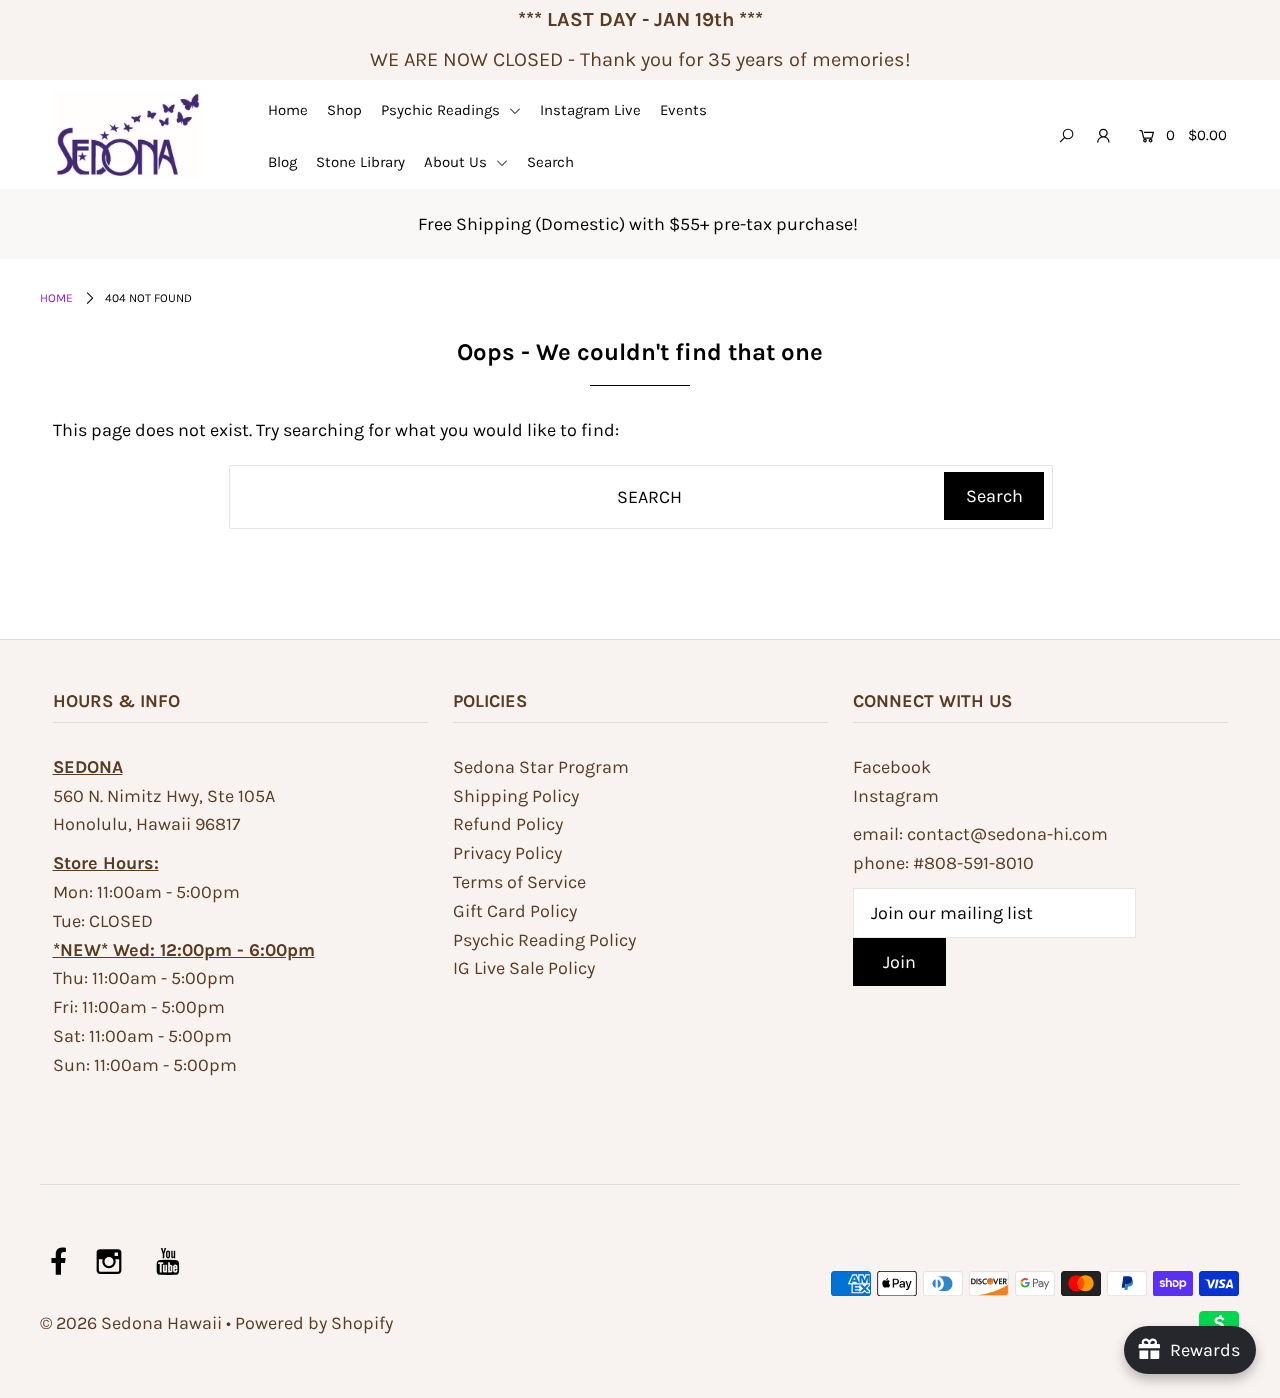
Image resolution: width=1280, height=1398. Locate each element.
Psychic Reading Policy (544, 940)
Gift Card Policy (515, 911)
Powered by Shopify (314, 1323)
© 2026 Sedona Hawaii (131, 1323)
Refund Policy (508, 824)
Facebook (892, 767)
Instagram (896, 796)
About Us (457, 162)
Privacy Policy (507, 853)
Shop (344, 110)
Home (288, 110)
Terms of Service (519, 882)
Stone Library (360, 162)
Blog (282, 162)
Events (683, 110)
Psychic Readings (442, 110)
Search (550, 162)
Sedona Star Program (541, 767)
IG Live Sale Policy (524, 968)
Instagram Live (590, 110)
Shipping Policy (516, 796)
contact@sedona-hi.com (1007, 834)
